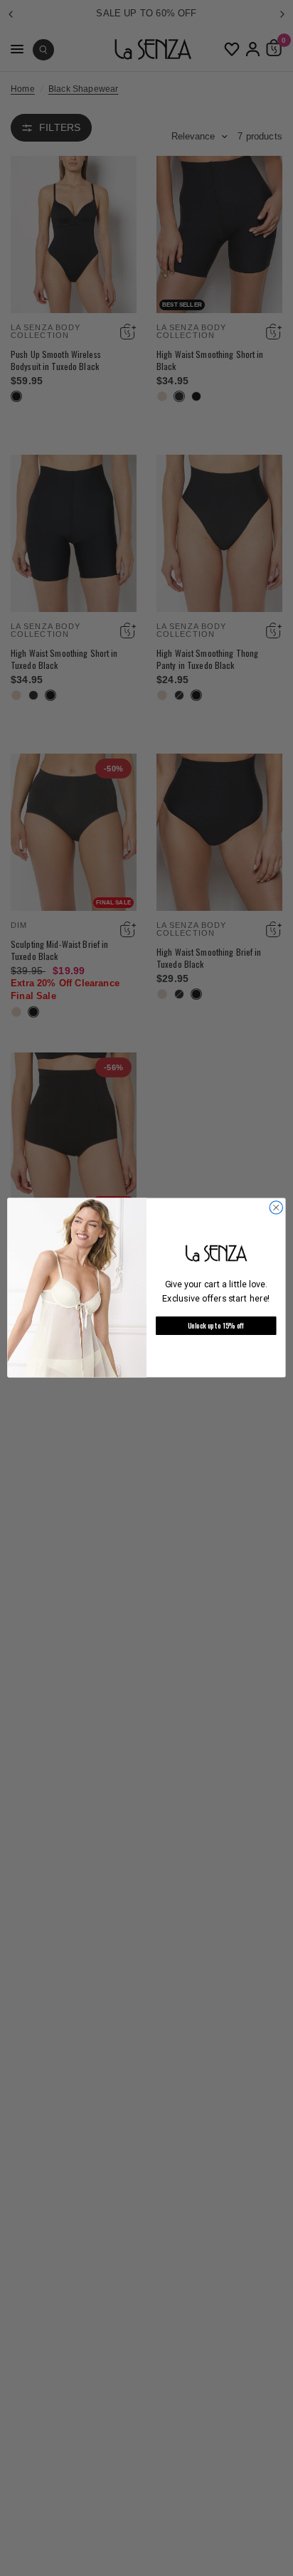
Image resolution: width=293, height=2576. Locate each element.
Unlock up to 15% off (216, 1326)
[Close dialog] (276, 1208)
